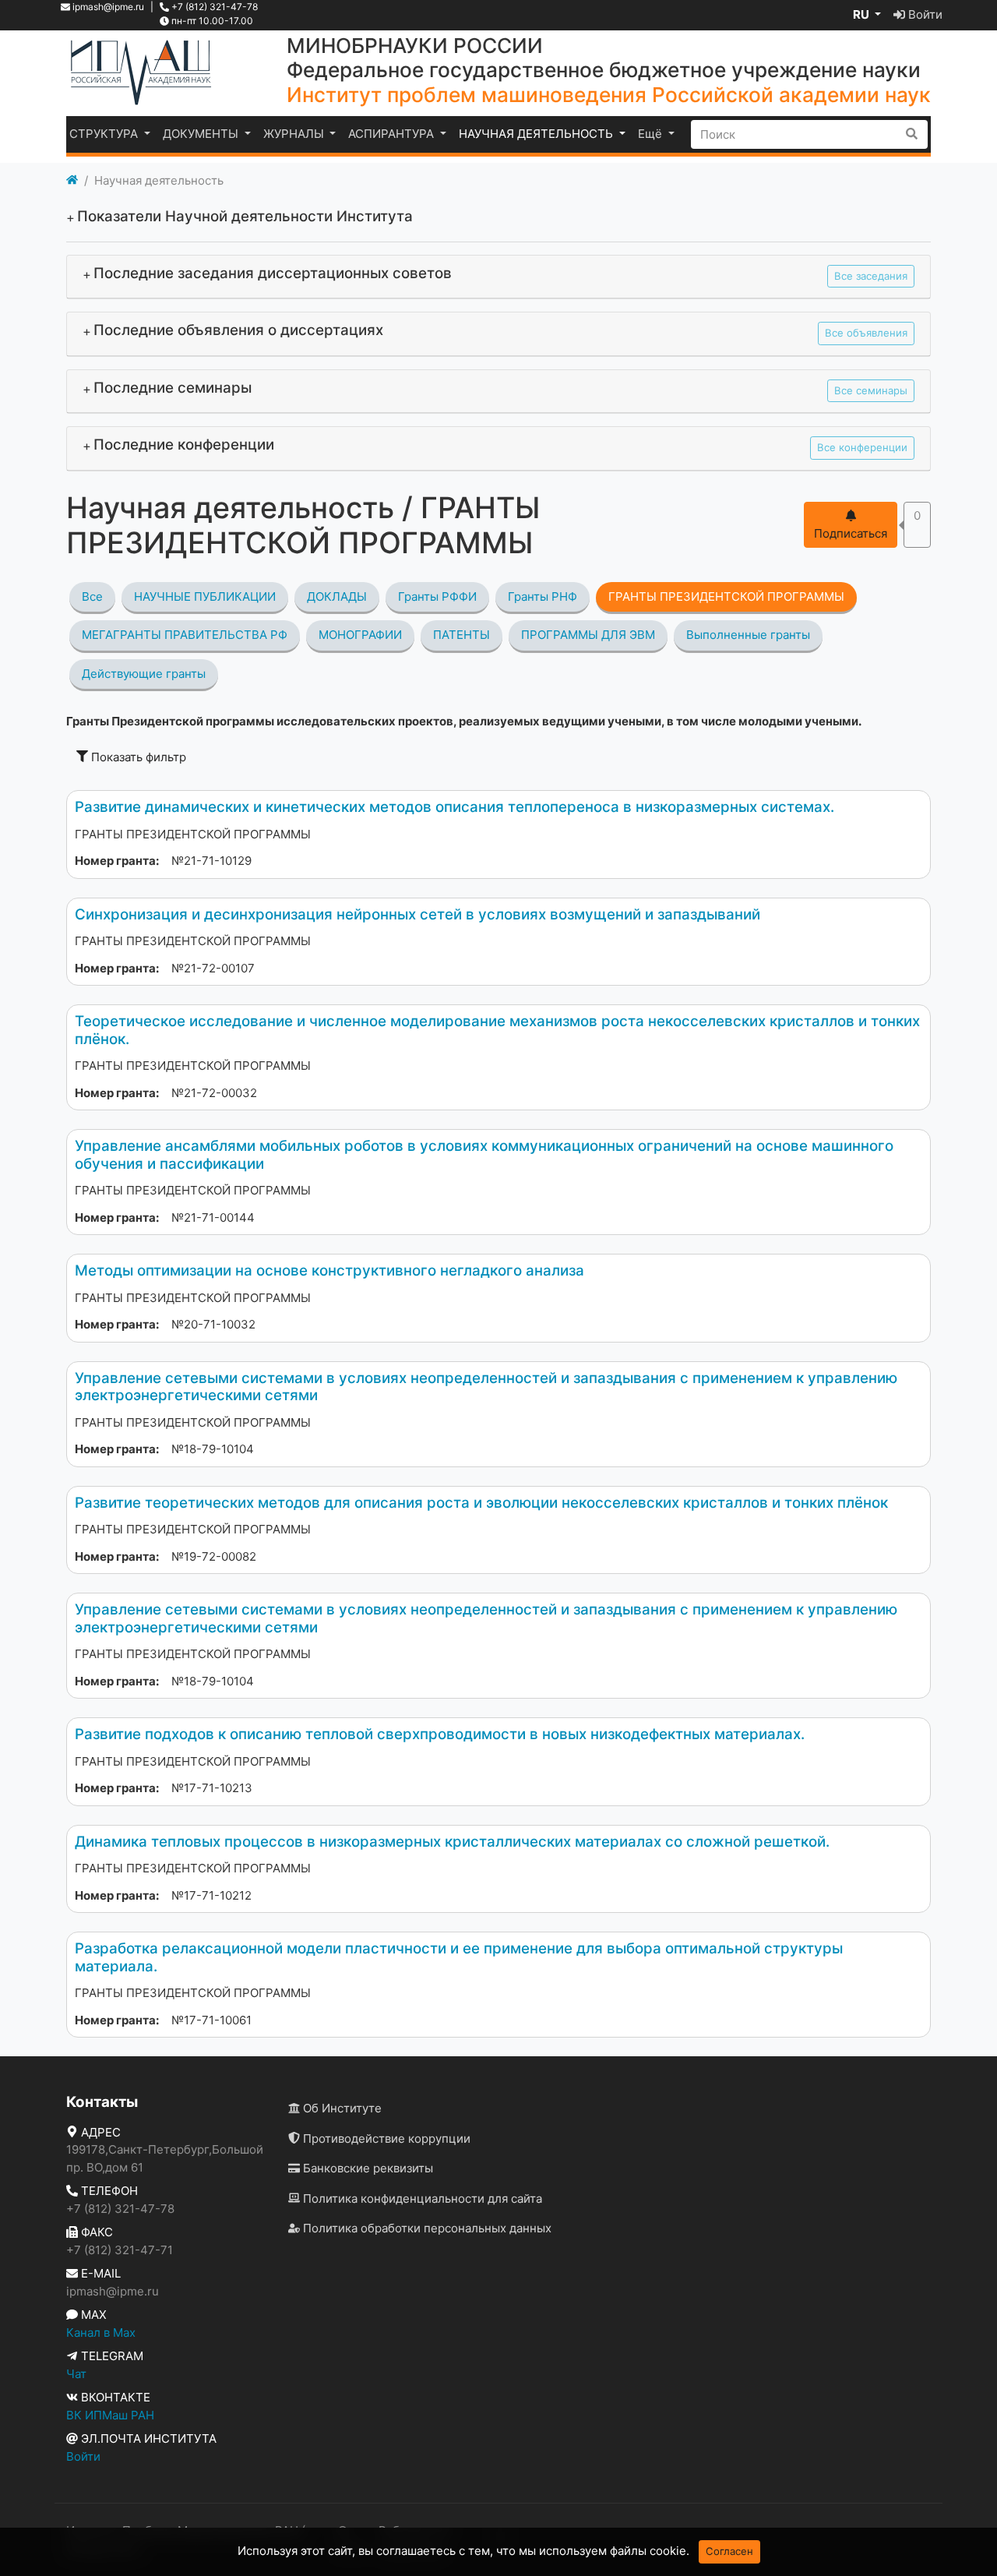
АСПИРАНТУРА (393, 134)
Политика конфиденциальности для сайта (421, 2198)
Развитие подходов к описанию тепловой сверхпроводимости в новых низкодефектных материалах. (440, 1734)
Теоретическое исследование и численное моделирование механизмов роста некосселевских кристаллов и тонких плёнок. (497, 1030)
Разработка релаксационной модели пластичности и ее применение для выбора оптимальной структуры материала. (459, 1957)
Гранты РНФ (543, 596)
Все (92, 596)
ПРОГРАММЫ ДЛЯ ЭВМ (588, 635)
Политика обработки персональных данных (426, 2228)
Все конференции (862, 447)
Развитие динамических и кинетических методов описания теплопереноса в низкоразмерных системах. (454, 807)
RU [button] (862, 14)
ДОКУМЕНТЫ (202, 134)
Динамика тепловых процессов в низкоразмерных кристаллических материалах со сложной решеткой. (452, 1842)
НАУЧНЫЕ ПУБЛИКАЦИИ (205, 596)
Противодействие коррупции (385, 2138)
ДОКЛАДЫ (337, 596)
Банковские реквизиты (366, 2168)
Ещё (652, 134)
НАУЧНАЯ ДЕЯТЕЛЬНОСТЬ (537, 134)
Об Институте (341, 2108)
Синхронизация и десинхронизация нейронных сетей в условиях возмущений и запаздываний (417, 914)
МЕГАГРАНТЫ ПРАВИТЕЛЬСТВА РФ (185, 635)
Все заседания (871, 276)
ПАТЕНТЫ (462, 635)
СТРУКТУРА (105, 134)
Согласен (729, 2551)
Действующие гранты (144, 674)
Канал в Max (101, 2333)
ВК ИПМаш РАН (110, 2415)
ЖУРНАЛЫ (295, 134)
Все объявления (866, 333)
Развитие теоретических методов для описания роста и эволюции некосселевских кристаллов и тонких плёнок (481, 1503)
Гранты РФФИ (437, 596)
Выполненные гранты (748, 635)
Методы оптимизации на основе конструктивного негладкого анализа (329, 1270)
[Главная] (72, 181)
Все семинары (871, 390)
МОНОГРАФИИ (360, 635)
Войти (924, 14)
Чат (76, 2374)
